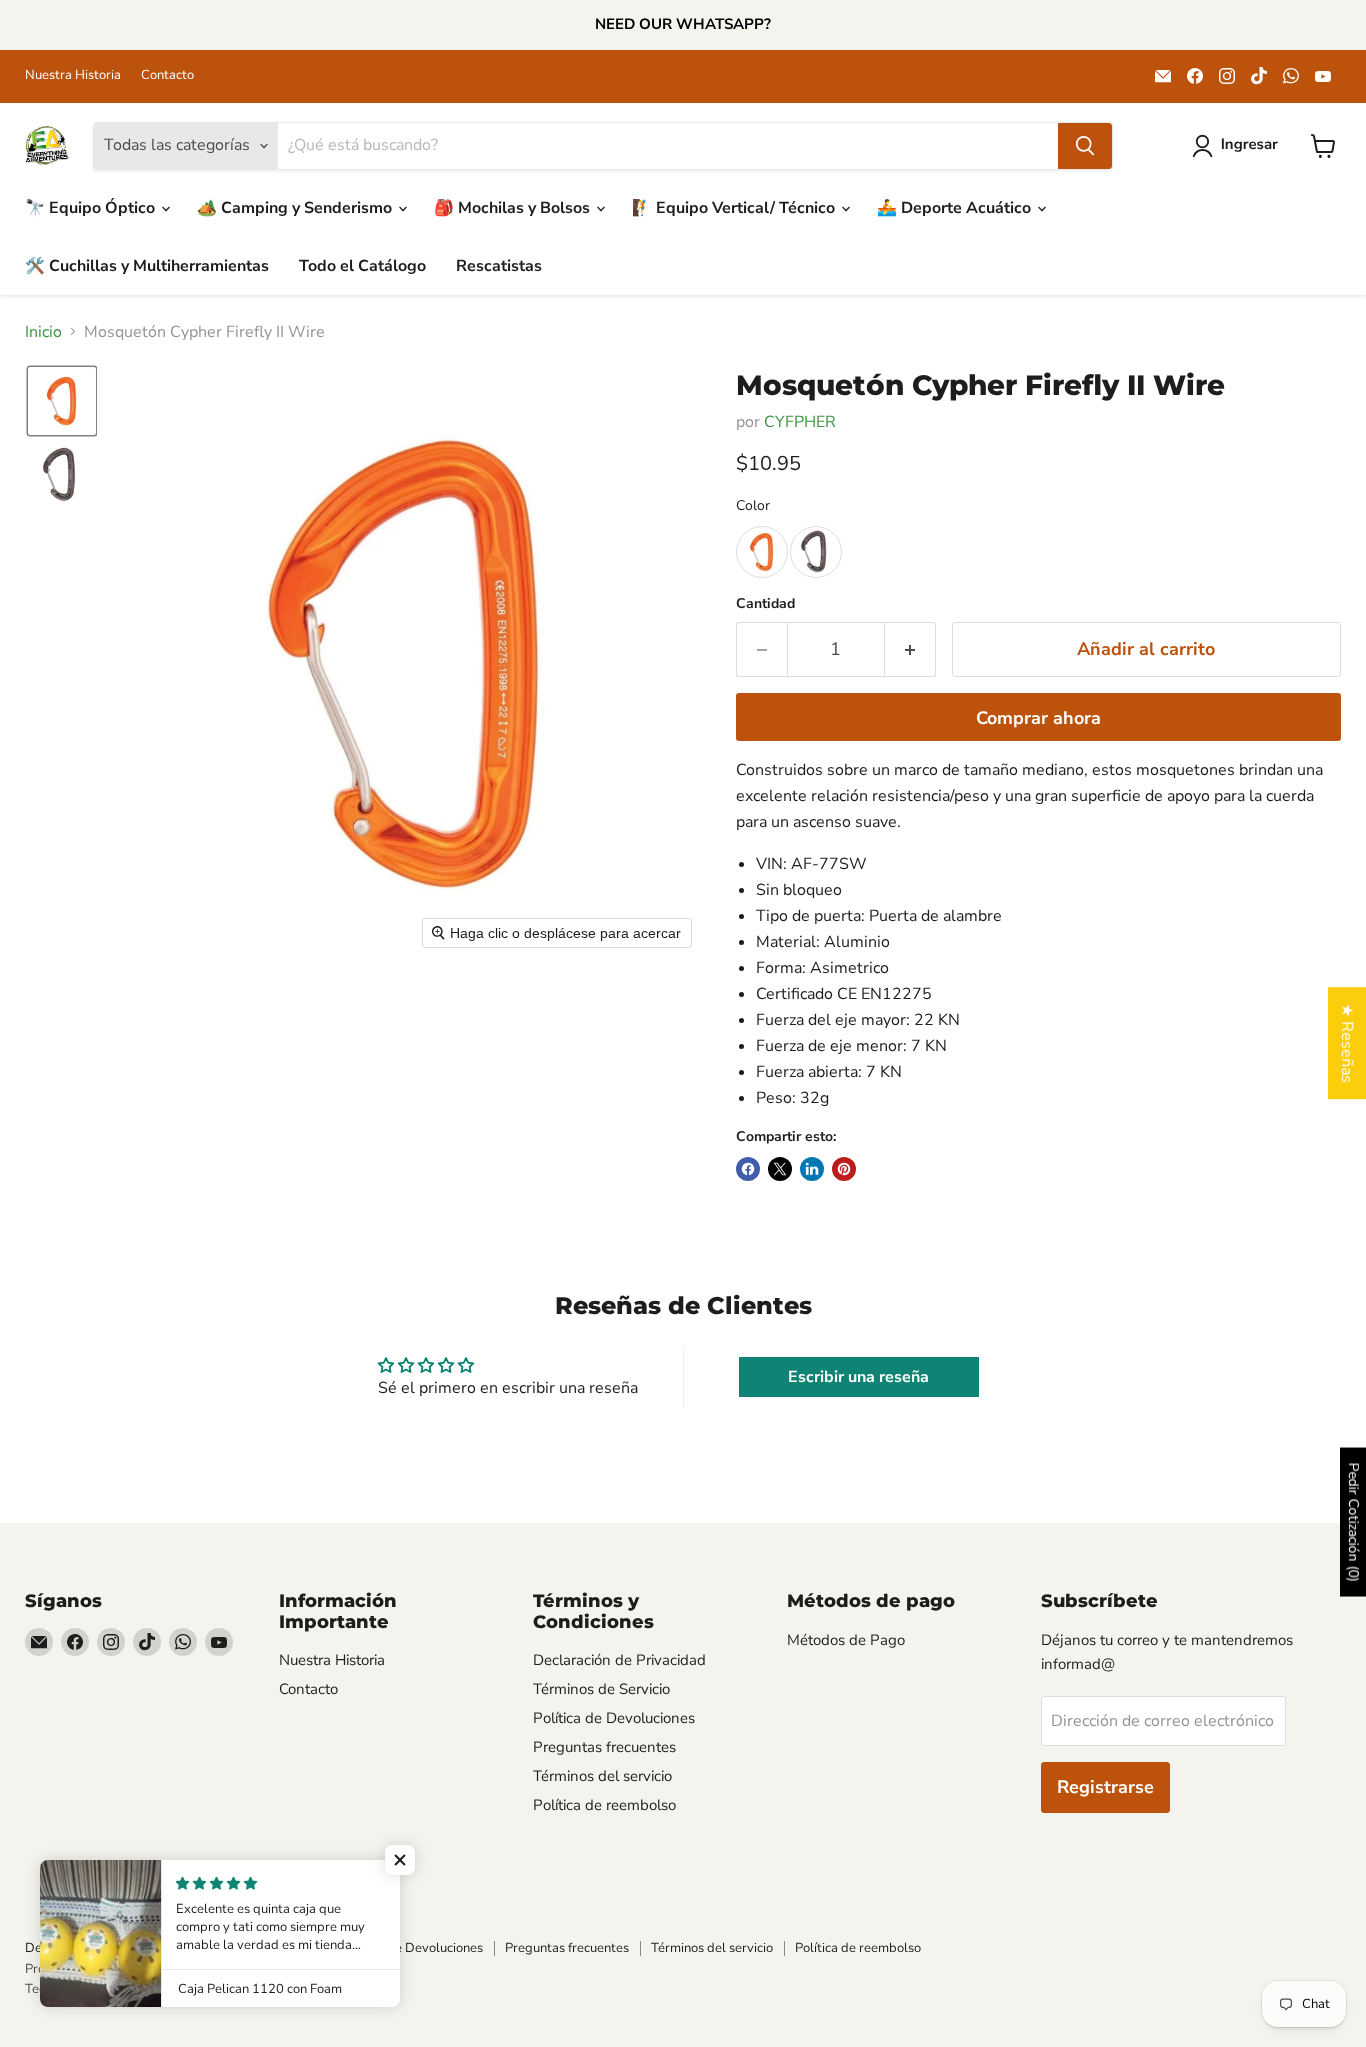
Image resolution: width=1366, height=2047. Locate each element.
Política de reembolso (604, 1805)
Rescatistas (499, 266)
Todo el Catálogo (362, 266)
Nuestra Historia (73, 75)
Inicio (43, 332)
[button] (1239, 146)
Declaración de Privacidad (619, 1660)
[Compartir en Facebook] (748, 1169)
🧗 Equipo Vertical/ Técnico (735, 208)
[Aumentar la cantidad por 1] (910, 649)
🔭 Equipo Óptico (92, 208)
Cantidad (765, 604)
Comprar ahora (1038, 718)
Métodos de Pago (846, 1640)
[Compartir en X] (780, 1169)
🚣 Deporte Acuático (956, 208)
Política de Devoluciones (614, 1718)
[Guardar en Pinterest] (844, 1169)
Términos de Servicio (601, 1689)
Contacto (167, 75)
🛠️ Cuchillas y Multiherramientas (147, 266)
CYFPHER (800, 422)
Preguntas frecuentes (604, 1747)
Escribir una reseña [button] (858, 1377)
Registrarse (1105, 1787)
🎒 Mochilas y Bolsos (514, 208)
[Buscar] (1085, 146)
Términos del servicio (602, 1776)
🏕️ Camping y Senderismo (296, 208)
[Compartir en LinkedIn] (812, 1169)
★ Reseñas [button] (1347, 1043)
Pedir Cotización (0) (1353, 1522)
